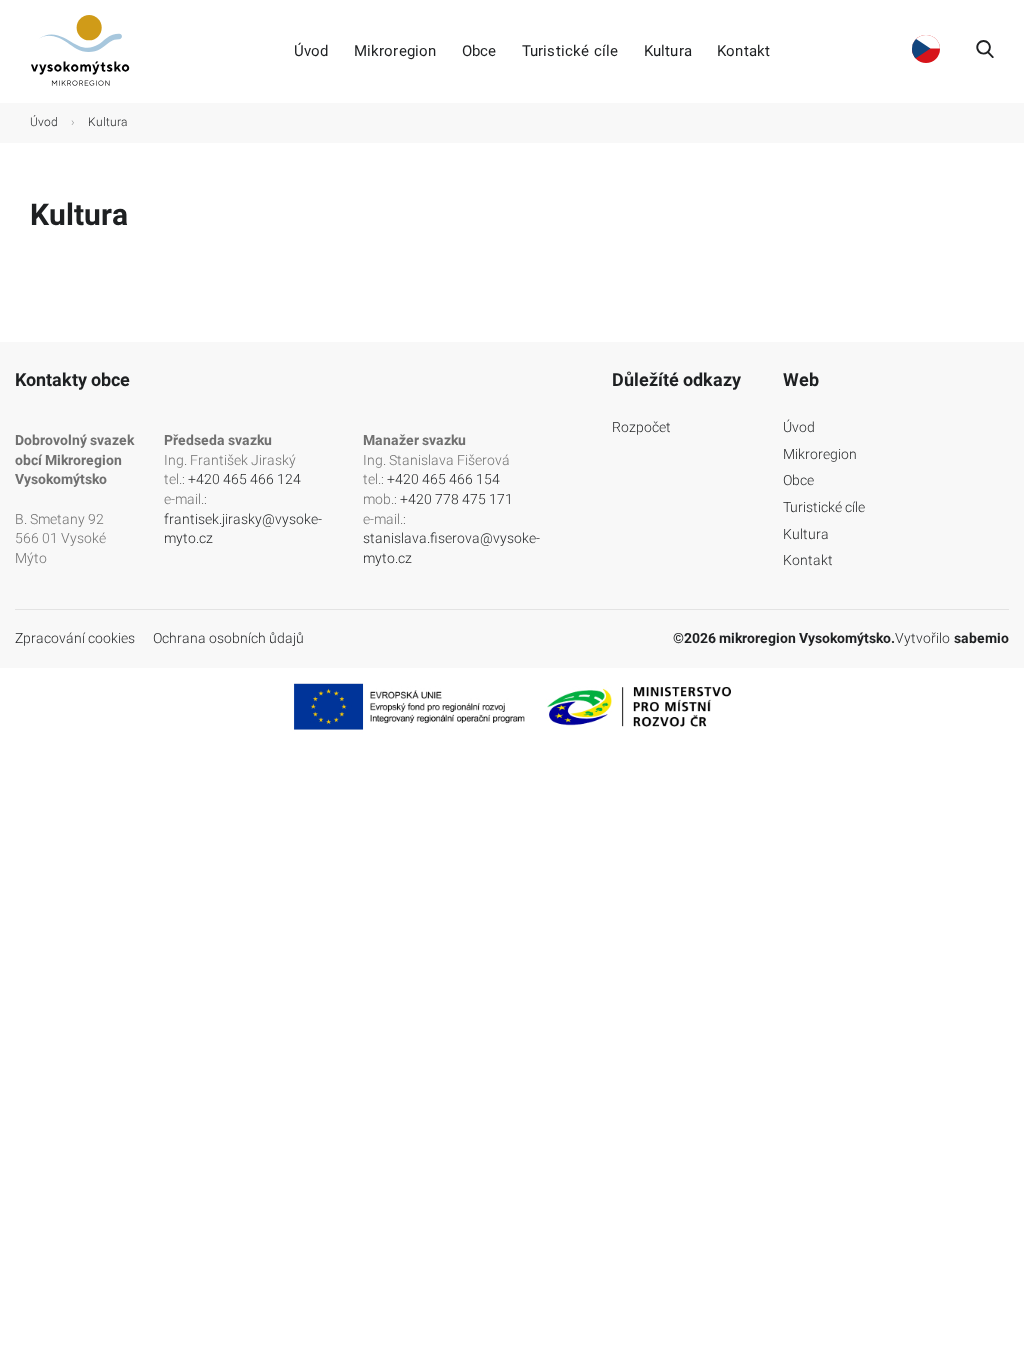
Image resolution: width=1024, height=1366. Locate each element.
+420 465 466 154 (443, 479)
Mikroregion (395, 51)
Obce (479, 51)
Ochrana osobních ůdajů (228, 638)
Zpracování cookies (75, 638)
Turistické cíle (570, 51)
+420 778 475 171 (456, 499)
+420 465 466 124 (244, 479)
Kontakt (743, 51)
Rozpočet (641, 427)
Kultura (668, 51)
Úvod (311, 51)
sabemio (981, 638)
